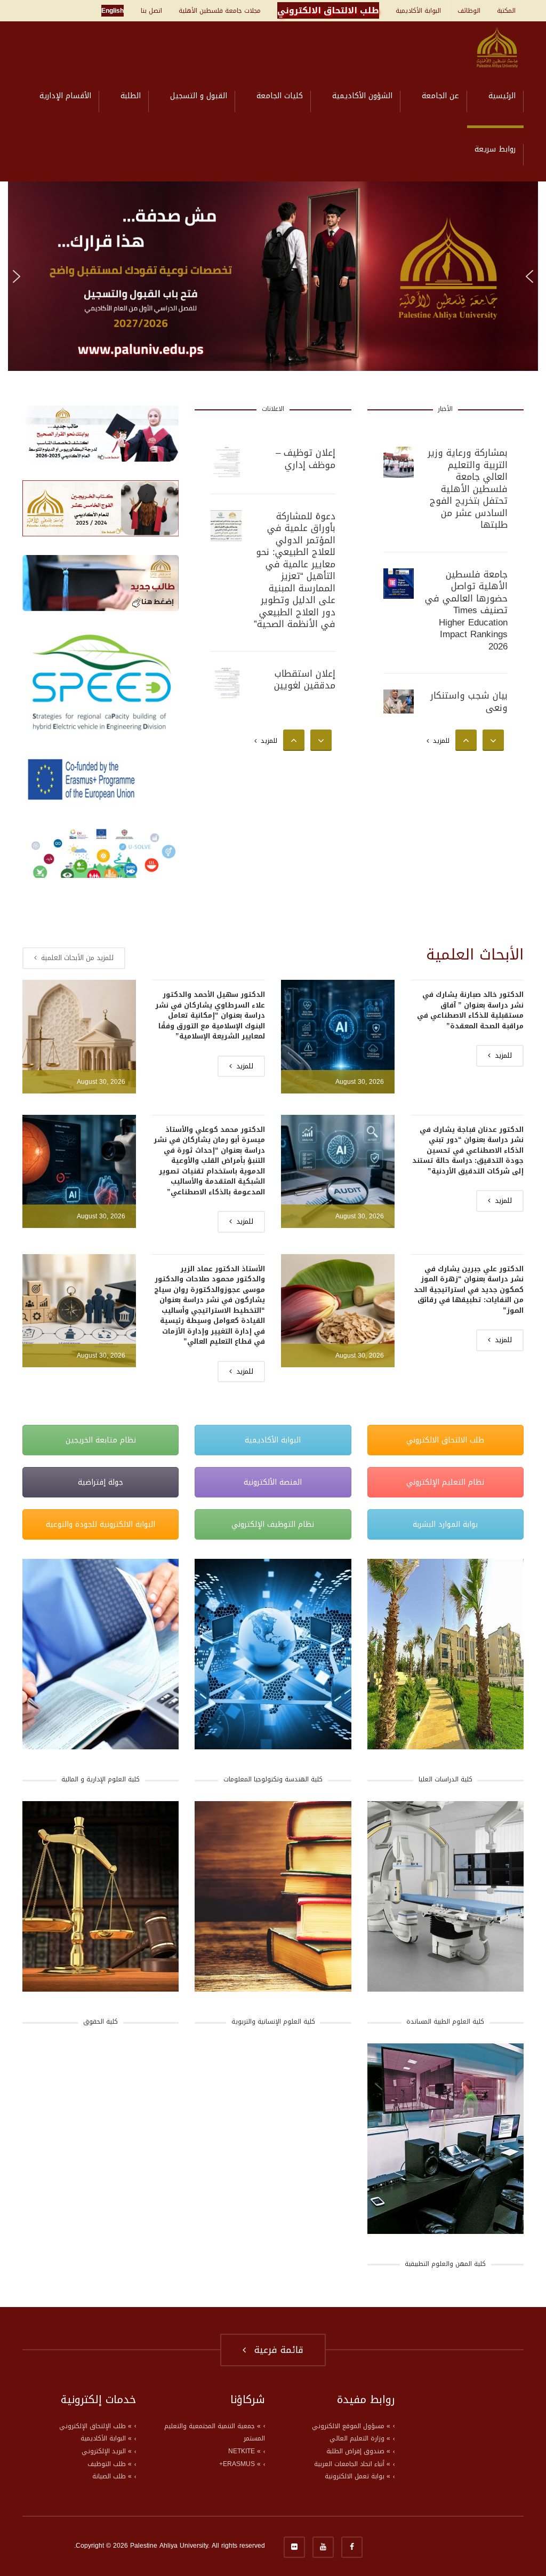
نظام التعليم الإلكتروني (445, 1482)
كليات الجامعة (280, 96)
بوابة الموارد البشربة (445, 1524)
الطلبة (131, 96)
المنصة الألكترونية (273, 1482)
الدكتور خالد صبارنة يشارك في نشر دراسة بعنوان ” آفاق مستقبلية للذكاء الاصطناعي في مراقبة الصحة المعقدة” (470, 1010)
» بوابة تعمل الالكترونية (358, 2476)
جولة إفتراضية (101, 1482)
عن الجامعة (440, 96)
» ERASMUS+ (240, 2464)
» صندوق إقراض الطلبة (358, 2451)
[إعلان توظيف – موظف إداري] (226, 462)
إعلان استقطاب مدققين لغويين (305, 680)
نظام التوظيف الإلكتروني (273, 1524)
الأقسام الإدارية (65, 96)
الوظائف (469, 11)
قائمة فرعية (276, 2350)
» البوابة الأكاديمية (106, 2438)
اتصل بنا (151, 11)
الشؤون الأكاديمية (362, 96)
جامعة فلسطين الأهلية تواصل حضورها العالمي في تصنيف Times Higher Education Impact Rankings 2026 (466, 610)
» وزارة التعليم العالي (360, 2438)
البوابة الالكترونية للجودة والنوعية (101, 1524)
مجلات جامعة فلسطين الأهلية (220, 11)
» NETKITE (244, 2451)
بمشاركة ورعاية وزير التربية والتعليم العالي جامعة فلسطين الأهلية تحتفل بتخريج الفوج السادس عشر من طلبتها (468, 489)
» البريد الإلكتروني (107, 2451)
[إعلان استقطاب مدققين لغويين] (226, 683)
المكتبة (506, 11)
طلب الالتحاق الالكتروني (445, 1440)
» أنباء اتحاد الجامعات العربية (352, 2464)
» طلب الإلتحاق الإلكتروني (95, 2426)
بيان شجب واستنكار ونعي (469, 702)
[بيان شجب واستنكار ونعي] (399, 705)
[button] (273, 276)
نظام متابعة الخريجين (101, 1440)
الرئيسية (502, 96)
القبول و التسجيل (199, 96)
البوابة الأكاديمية (418, 11)
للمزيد (267, 741)
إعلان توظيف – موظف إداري (306, 459)
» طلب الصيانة (112, 2476)
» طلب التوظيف (110, 2464)
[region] (273, 276)
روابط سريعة (495, 149)
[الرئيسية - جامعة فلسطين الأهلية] (497, 48)
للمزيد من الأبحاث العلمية (76, 958)
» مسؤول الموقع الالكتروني (351, 2426)
